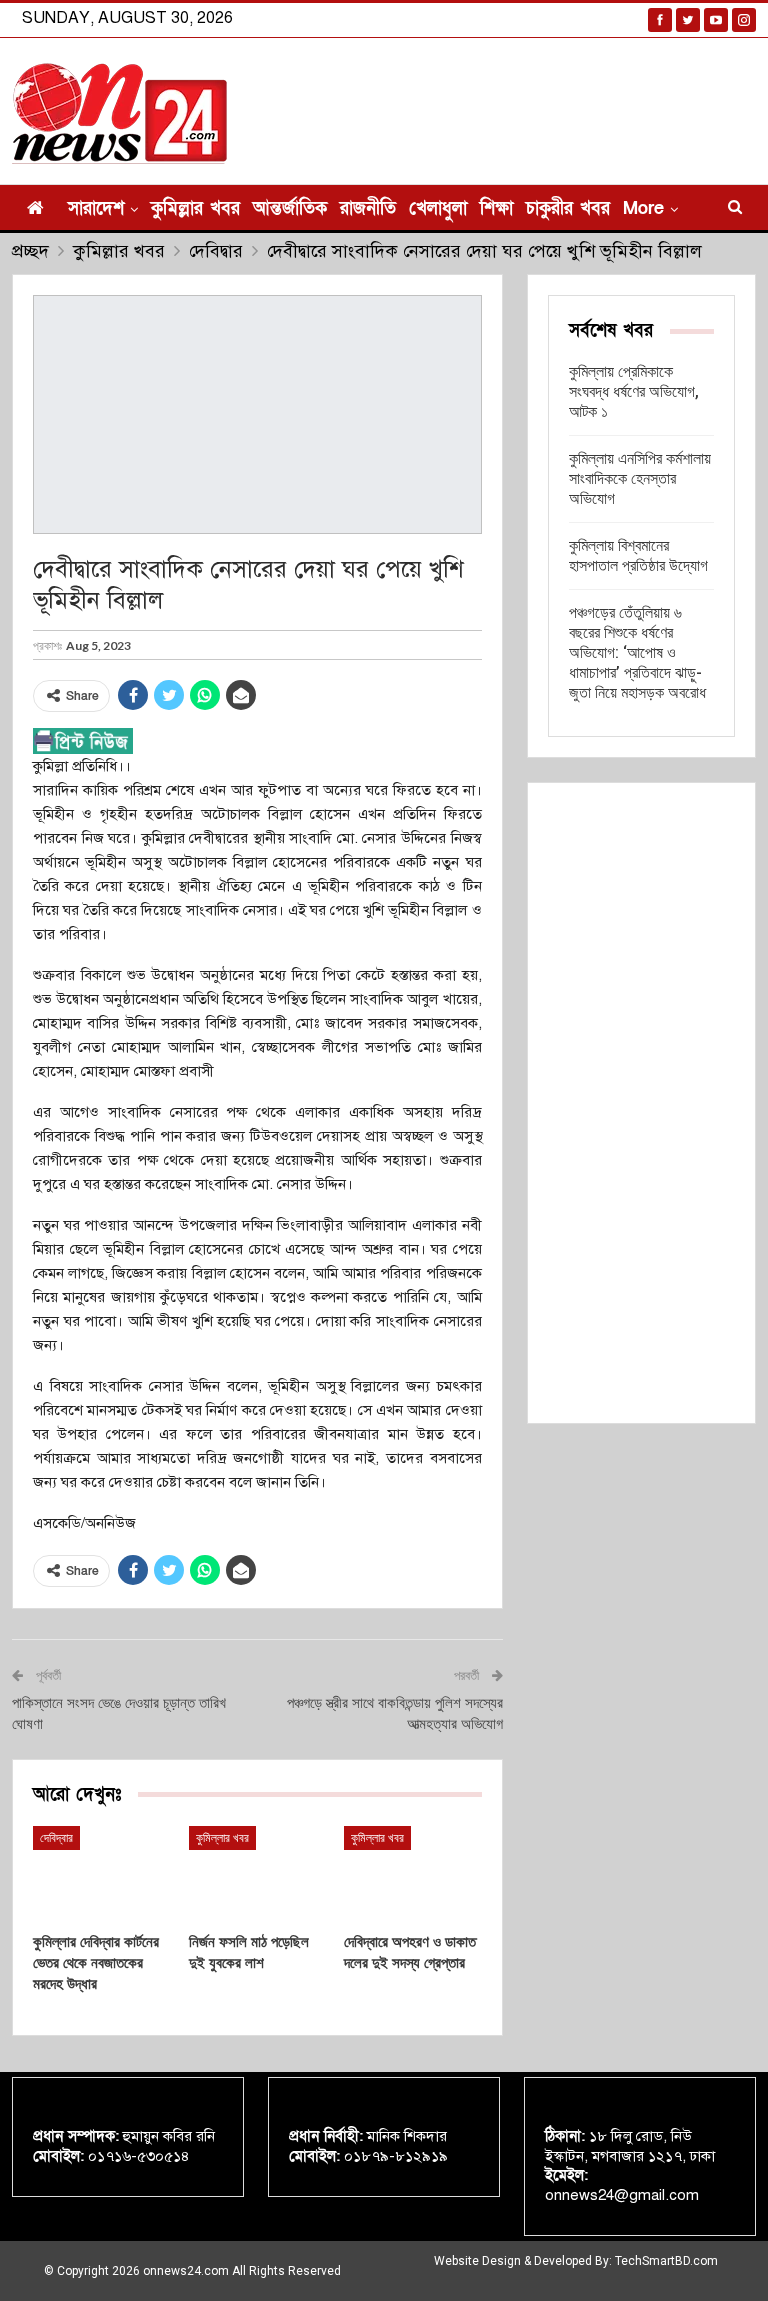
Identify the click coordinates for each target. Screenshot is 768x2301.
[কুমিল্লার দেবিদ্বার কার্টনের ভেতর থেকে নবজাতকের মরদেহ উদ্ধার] (102, 1874)
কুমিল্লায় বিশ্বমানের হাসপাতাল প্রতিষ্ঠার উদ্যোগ (638, 555)
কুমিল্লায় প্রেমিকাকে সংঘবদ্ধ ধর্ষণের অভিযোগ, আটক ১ (634, 391)
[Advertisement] (641, 1103)
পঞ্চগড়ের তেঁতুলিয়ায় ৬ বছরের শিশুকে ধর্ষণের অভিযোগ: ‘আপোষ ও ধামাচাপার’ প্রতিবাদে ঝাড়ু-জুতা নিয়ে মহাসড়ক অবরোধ (637, 652)
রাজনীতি (368, 208)
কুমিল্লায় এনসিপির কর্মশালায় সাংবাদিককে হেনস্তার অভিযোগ (640, 478)
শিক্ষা (496, 208)
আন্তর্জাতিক (290, 208)
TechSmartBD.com (666, 2261)
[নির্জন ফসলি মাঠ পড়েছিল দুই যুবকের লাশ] (258, 1874)
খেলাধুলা (438, 208)
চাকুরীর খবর (568, 208)
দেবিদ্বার (56, 1838)
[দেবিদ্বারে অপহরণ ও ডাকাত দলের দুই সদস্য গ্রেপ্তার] (413, 1874)
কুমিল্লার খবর (195, 208)
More (643, 208)
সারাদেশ (96, 208)
